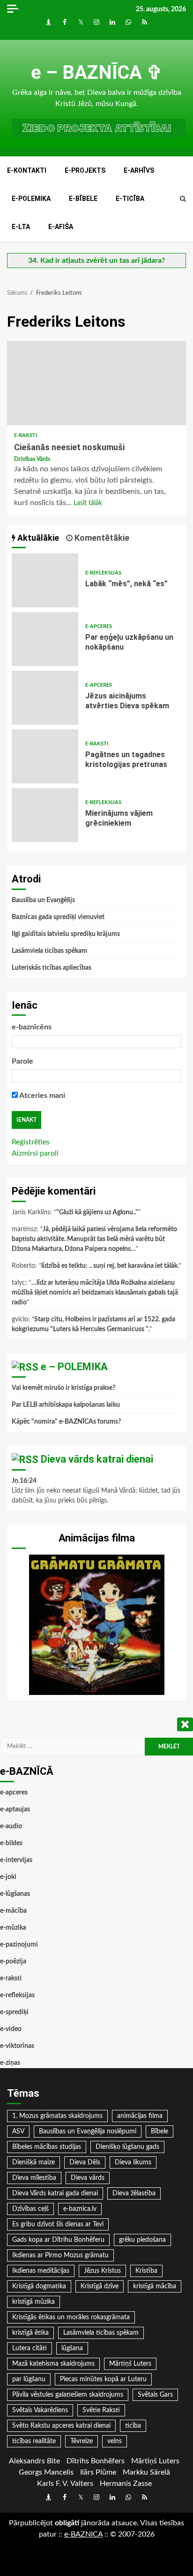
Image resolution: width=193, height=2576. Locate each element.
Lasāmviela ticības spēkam (49, 951)
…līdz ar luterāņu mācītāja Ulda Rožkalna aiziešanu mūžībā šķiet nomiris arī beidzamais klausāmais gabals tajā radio (95, 1293)
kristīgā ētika (30, 2333)
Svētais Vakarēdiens (40, 2410)
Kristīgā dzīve (100, 2286)
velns (115, 2441)
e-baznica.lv (80, 2209)
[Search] (183, 199)
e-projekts (85, 170)
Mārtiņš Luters (130, 2364)
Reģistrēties (31, 1142)
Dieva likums (133, 2162)
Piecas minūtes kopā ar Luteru (103, 2379)
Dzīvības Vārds (32, 459)
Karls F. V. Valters (65, 2484)
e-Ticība (130, 199)
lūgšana (72, 2348)
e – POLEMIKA (74, 1367)
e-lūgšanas (15, 1894)
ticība (133, 2426)
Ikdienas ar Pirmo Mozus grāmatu (60, 2255)
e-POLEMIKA (31, 199)
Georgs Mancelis (46, 2472)
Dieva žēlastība (134, 2193)
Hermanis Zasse (126, 2484)
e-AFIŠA (61, 227)
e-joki (8, 1877)
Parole (22, 1061)
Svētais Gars (155, 2395)
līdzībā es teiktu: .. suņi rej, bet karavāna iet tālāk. (110, 1266)
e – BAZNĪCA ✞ (97, 73)
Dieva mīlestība (34, 2178)
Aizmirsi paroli (35, 1153)
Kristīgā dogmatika (39, 2286)
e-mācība (13, 1911)
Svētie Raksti (101, 2410)
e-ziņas (10, 2063)
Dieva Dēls (85, 2162)
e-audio (11, 1826)
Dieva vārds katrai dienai (97, 1459)
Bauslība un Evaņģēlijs (43, 900)
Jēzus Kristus (102, 2271)
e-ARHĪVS (139, 170)
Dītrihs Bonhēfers (96, 2461)
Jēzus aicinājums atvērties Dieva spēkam (45, 698)
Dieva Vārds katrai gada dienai (55, 2193)
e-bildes (11, 1843)
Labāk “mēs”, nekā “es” (45, 580)
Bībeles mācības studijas (47, 2147)
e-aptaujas (15, 1809)
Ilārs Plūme (98, 2472)
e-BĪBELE (83, 199)
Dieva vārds (88, 2178)
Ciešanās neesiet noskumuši (96, 383)
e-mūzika (13, 1928)
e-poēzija (13, 1962)
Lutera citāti (30, 2348)
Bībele (160, 2131)
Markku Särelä (146, 2472)
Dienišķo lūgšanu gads (127, 2147)
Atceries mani (41, 1096)
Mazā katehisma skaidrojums (53, 2364)
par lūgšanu (29, 2379)
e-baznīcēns (32, 1027)
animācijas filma (140, 2116)
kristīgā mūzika (33, 2302)
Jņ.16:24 (24, 1481)
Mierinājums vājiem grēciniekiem (45, 815)
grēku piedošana (142, 2240)
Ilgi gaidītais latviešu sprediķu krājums (66, 934)
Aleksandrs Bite (34, 2461)
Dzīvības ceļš (30, 2209)
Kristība (146, 2271)
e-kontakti (27, 170)
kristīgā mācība (155, 2286)
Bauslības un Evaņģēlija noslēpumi (88, 2131)
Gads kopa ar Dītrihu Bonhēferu (58, 2240)
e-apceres (99, 626)
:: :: (83, 2534)
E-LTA (21, 227)
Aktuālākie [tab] (37, 538)
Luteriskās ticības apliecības (52, 968)
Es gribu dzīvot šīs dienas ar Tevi (58, 2224)
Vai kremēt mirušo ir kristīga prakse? (63, 1388)
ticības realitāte (34, 2441)
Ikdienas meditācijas (41, 2271)
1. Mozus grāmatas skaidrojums (57, 2116)
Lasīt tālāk (88, 503)
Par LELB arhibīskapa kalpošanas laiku (66, 1405)
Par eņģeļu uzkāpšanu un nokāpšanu (45, 639)
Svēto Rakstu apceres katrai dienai (61, 2426)
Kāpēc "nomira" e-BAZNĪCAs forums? (66, 1422)
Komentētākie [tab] (101, 538)
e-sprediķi (14, 2012)
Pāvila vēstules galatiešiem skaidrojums (68, 2395)
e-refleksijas (103, 573)
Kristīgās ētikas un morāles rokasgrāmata (71, 2317)
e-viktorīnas (17, 2046)
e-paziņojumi (19, 1945)
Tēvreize (82, 2441)
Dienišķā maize (33, 2162)
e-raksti (26, 435)
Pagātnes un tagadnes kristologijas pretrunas (45, 756)
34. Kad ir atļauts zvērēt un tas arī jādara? (96, 261)
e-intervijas (16, 1860)
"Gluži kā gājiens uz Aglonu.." (97, 1212)
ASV (18, 2131)
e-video (11, 2029)
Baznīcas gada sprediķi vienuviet (58, 917)
